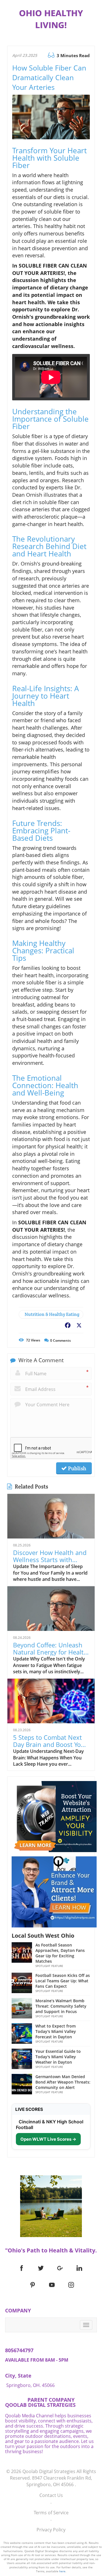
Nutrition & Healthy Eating (52, 1314)
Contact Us (51, 2495)
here (62, 2571)
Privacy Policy (51, 2530)
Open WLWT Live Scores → (48, 2139)
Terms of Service (51, 2513)
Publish (76, 1468)
